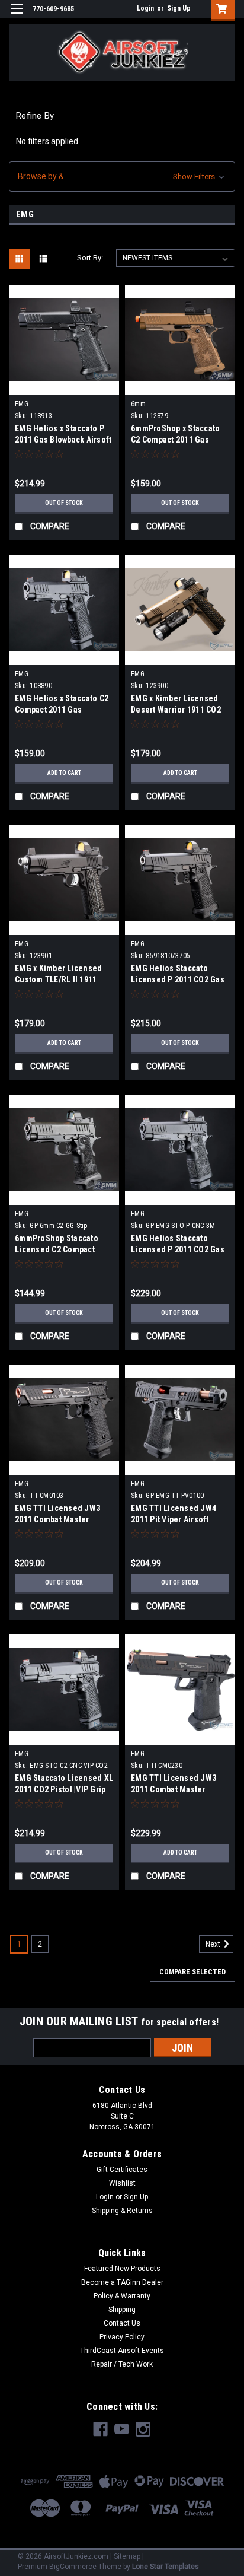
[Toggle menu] (16, 16)
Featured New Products (122, 2269)
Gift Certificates (122, 2170)
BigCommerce (73, 2567)
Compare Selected (192, 1972)
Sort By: (90, 258)
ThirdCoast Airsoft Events (122, 2351)
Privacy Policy (122, 2337)
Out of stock (64, 503)
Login (145, 8)
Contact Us (122, 2323)
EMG (22, 404)
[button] (122, 176)
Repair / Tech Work (122, 2364)
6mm (138, 404)
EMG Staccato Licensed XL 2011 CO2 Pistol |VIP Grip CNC (64, 1789)
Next (214, 1944)
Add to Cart (64, 773)
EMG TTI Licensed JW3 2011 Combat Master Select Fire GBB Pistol (174, 1789)
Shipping (122, 2310)
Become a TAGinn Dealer (122, 2282)
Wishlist (122, 2183)
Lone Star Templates (166, 2567)
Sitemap (127, 2556)
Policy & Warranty (122, 2296)
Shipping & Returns (122, 2211)
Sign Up (179, 8)
